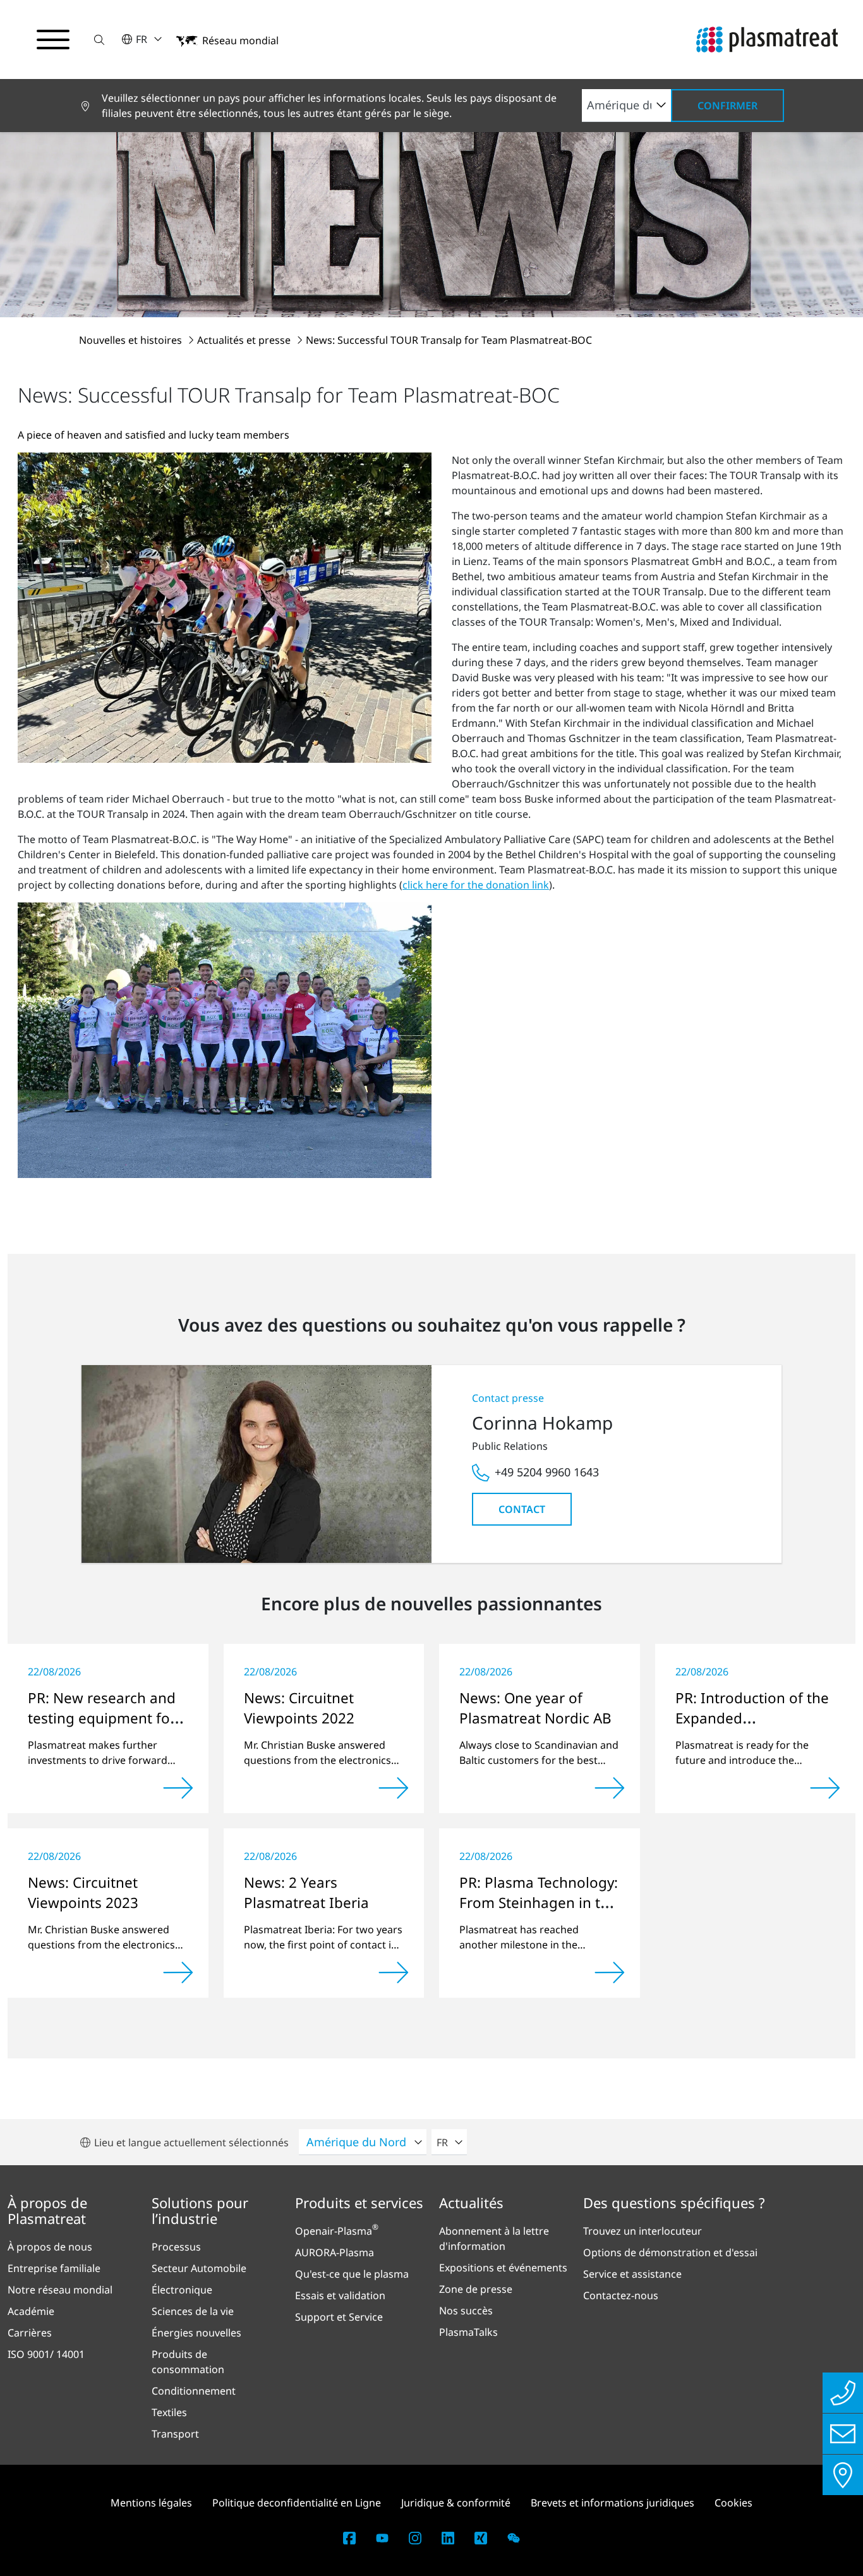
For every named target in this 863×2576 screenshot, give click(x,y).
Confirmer (727, 106)
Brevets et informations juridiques (613, 2503)
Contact (522, 1509)
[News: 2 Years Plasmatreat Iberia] (394, 1972)
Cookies (733, 2503)
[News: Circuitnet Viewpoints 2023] (178, 1972)
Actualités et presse (245, 340)
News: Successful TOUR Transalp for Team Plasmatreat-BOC (449, 340)
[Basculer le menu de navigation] (53, 40)
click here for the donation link (476, 885)
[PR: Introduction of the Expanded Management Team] (825, 1788)
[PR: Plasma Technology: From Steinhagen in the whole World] (610, 1972)
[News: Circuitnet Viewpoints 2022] (394, 1788)
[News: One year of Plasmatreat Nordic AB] (610, 1788)
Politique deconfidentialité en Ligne (297, 2503)
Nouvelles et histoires (132, 340)
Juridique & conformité (456, 2503)
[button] (99, 39)
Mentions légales (151, 2503)
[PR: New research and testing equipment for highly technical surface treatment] (178, 1788)
